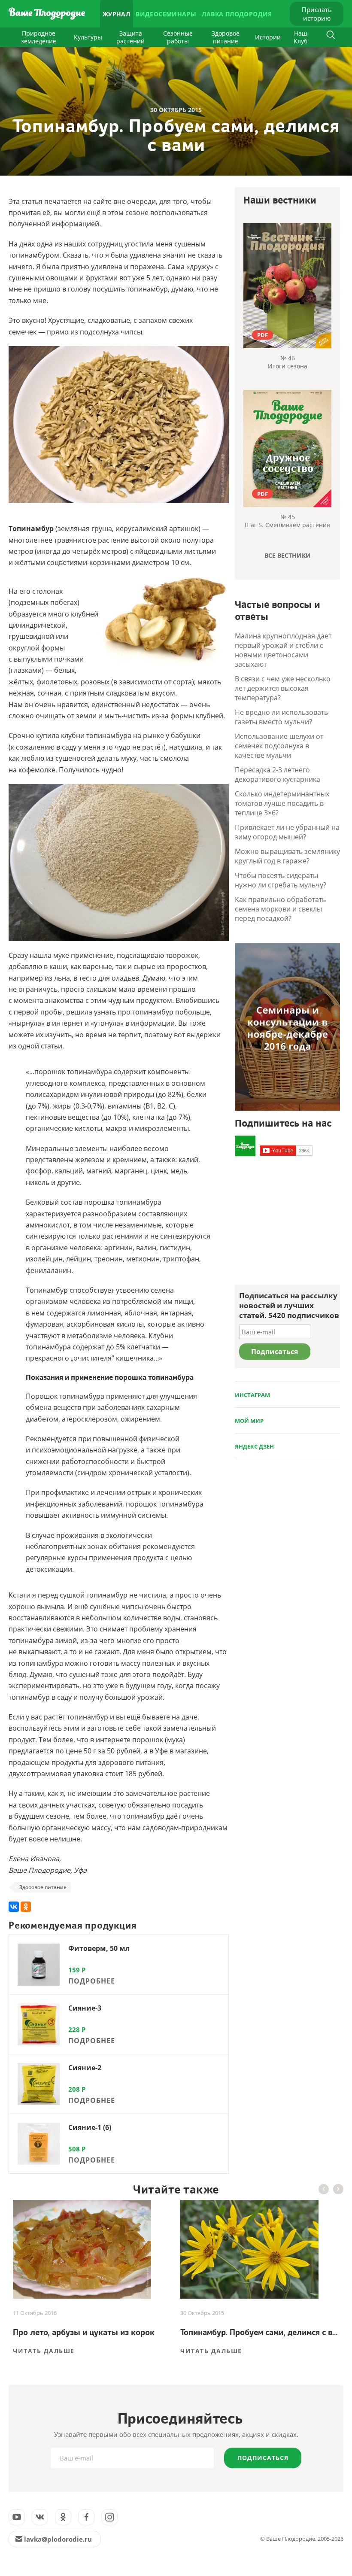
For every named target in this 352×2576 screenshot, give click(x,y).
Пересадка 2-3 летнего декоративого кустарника (278, 775)
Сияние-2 (85, 2068)
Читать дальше (44, 2351)
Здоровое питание (226, 37)
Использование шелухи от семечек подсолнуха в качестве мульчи (279, 746)
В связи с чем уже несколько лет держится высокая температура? (283, 688)
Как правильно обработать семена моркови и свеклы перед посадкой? (280, 909)
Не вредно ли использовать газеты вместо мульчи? (281, 717)
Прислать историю (317, 14)
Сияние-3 (85, 2008)
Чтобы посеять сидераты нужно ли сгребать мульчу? (281, 880)
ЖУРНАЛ (116, 14)
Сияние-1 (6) (90, 2127)
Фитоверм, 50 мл (99, 1948)
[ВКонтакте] (14, 1907)
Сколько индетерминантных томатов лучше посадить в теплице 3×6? (282, 803)
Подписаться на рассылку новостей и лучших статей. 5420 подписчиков (289, 1305)
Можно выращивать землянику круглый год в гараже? (287, 856)
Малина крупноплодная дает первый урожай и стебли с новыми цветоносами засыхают (283, 650)
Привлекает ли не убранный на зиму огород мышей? (287, 832)
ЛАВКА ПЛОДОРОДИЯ (237, 14)
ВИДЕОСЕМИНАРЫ (166, 14)
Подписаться (263, 2458)
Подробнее (92, 1981)
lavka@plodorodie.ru (58, 2539)
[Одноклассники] (26, 1907)
